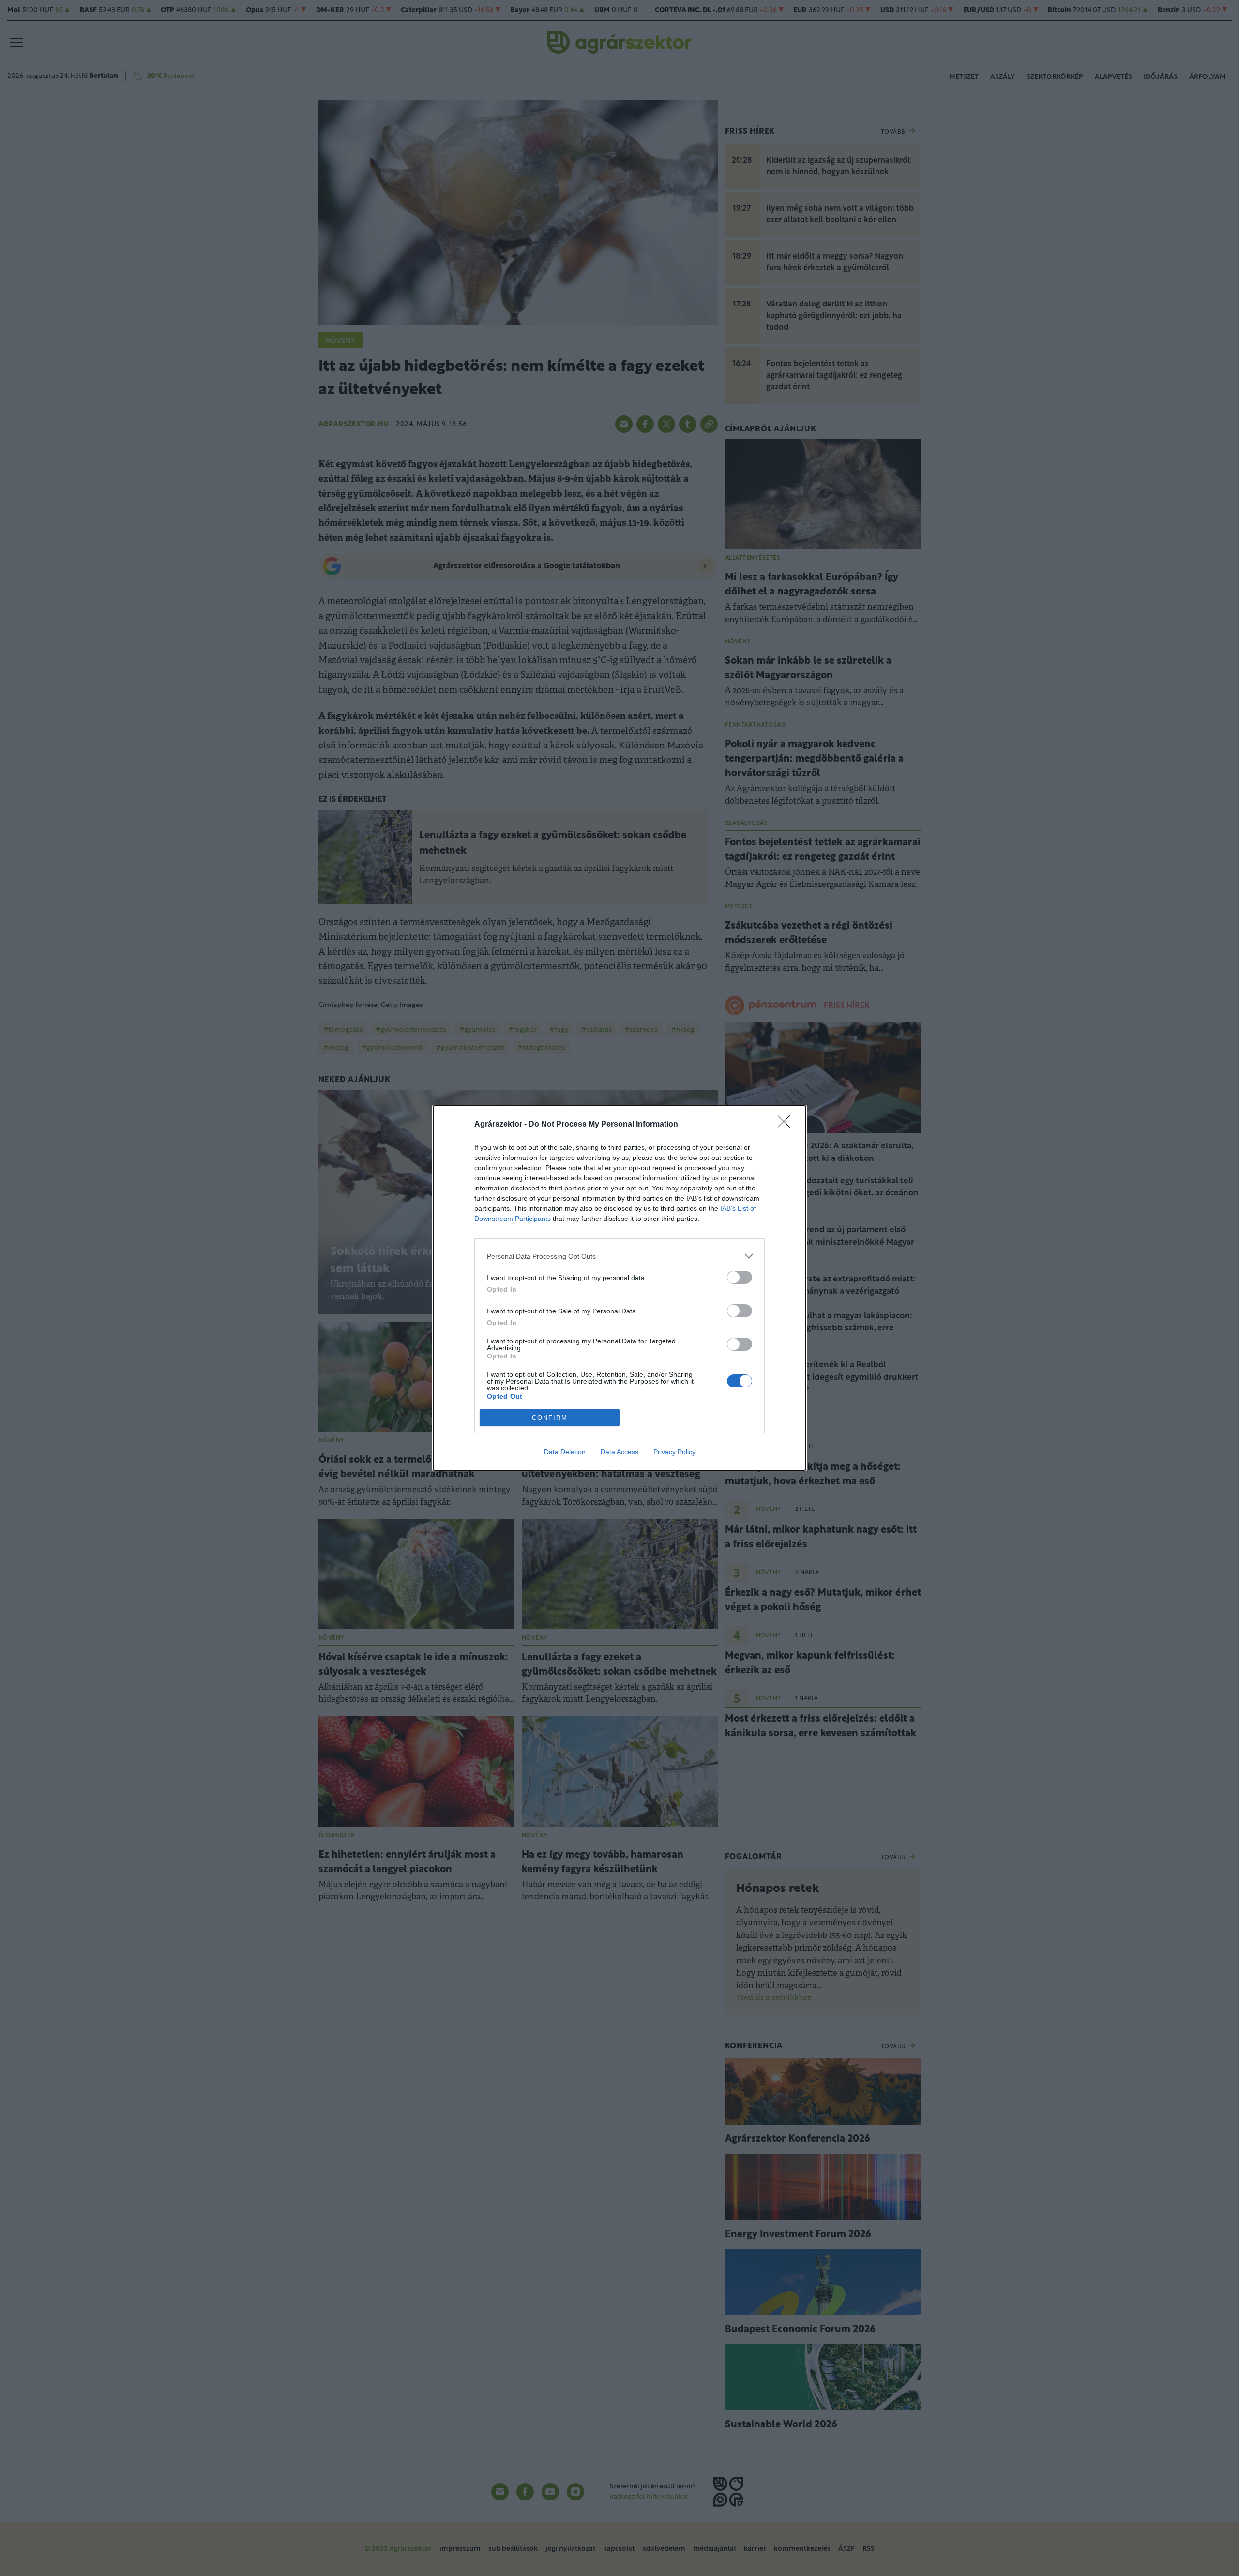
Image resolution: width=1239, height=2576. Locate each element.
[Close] (787, 1125)
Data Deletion (565, 1452)
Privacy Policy (674, 1452)
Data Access (619, 1452)
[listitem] (619, 1256)
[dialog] (619, 1288)
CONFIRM (550, 1418)
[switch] (740, 1277)
